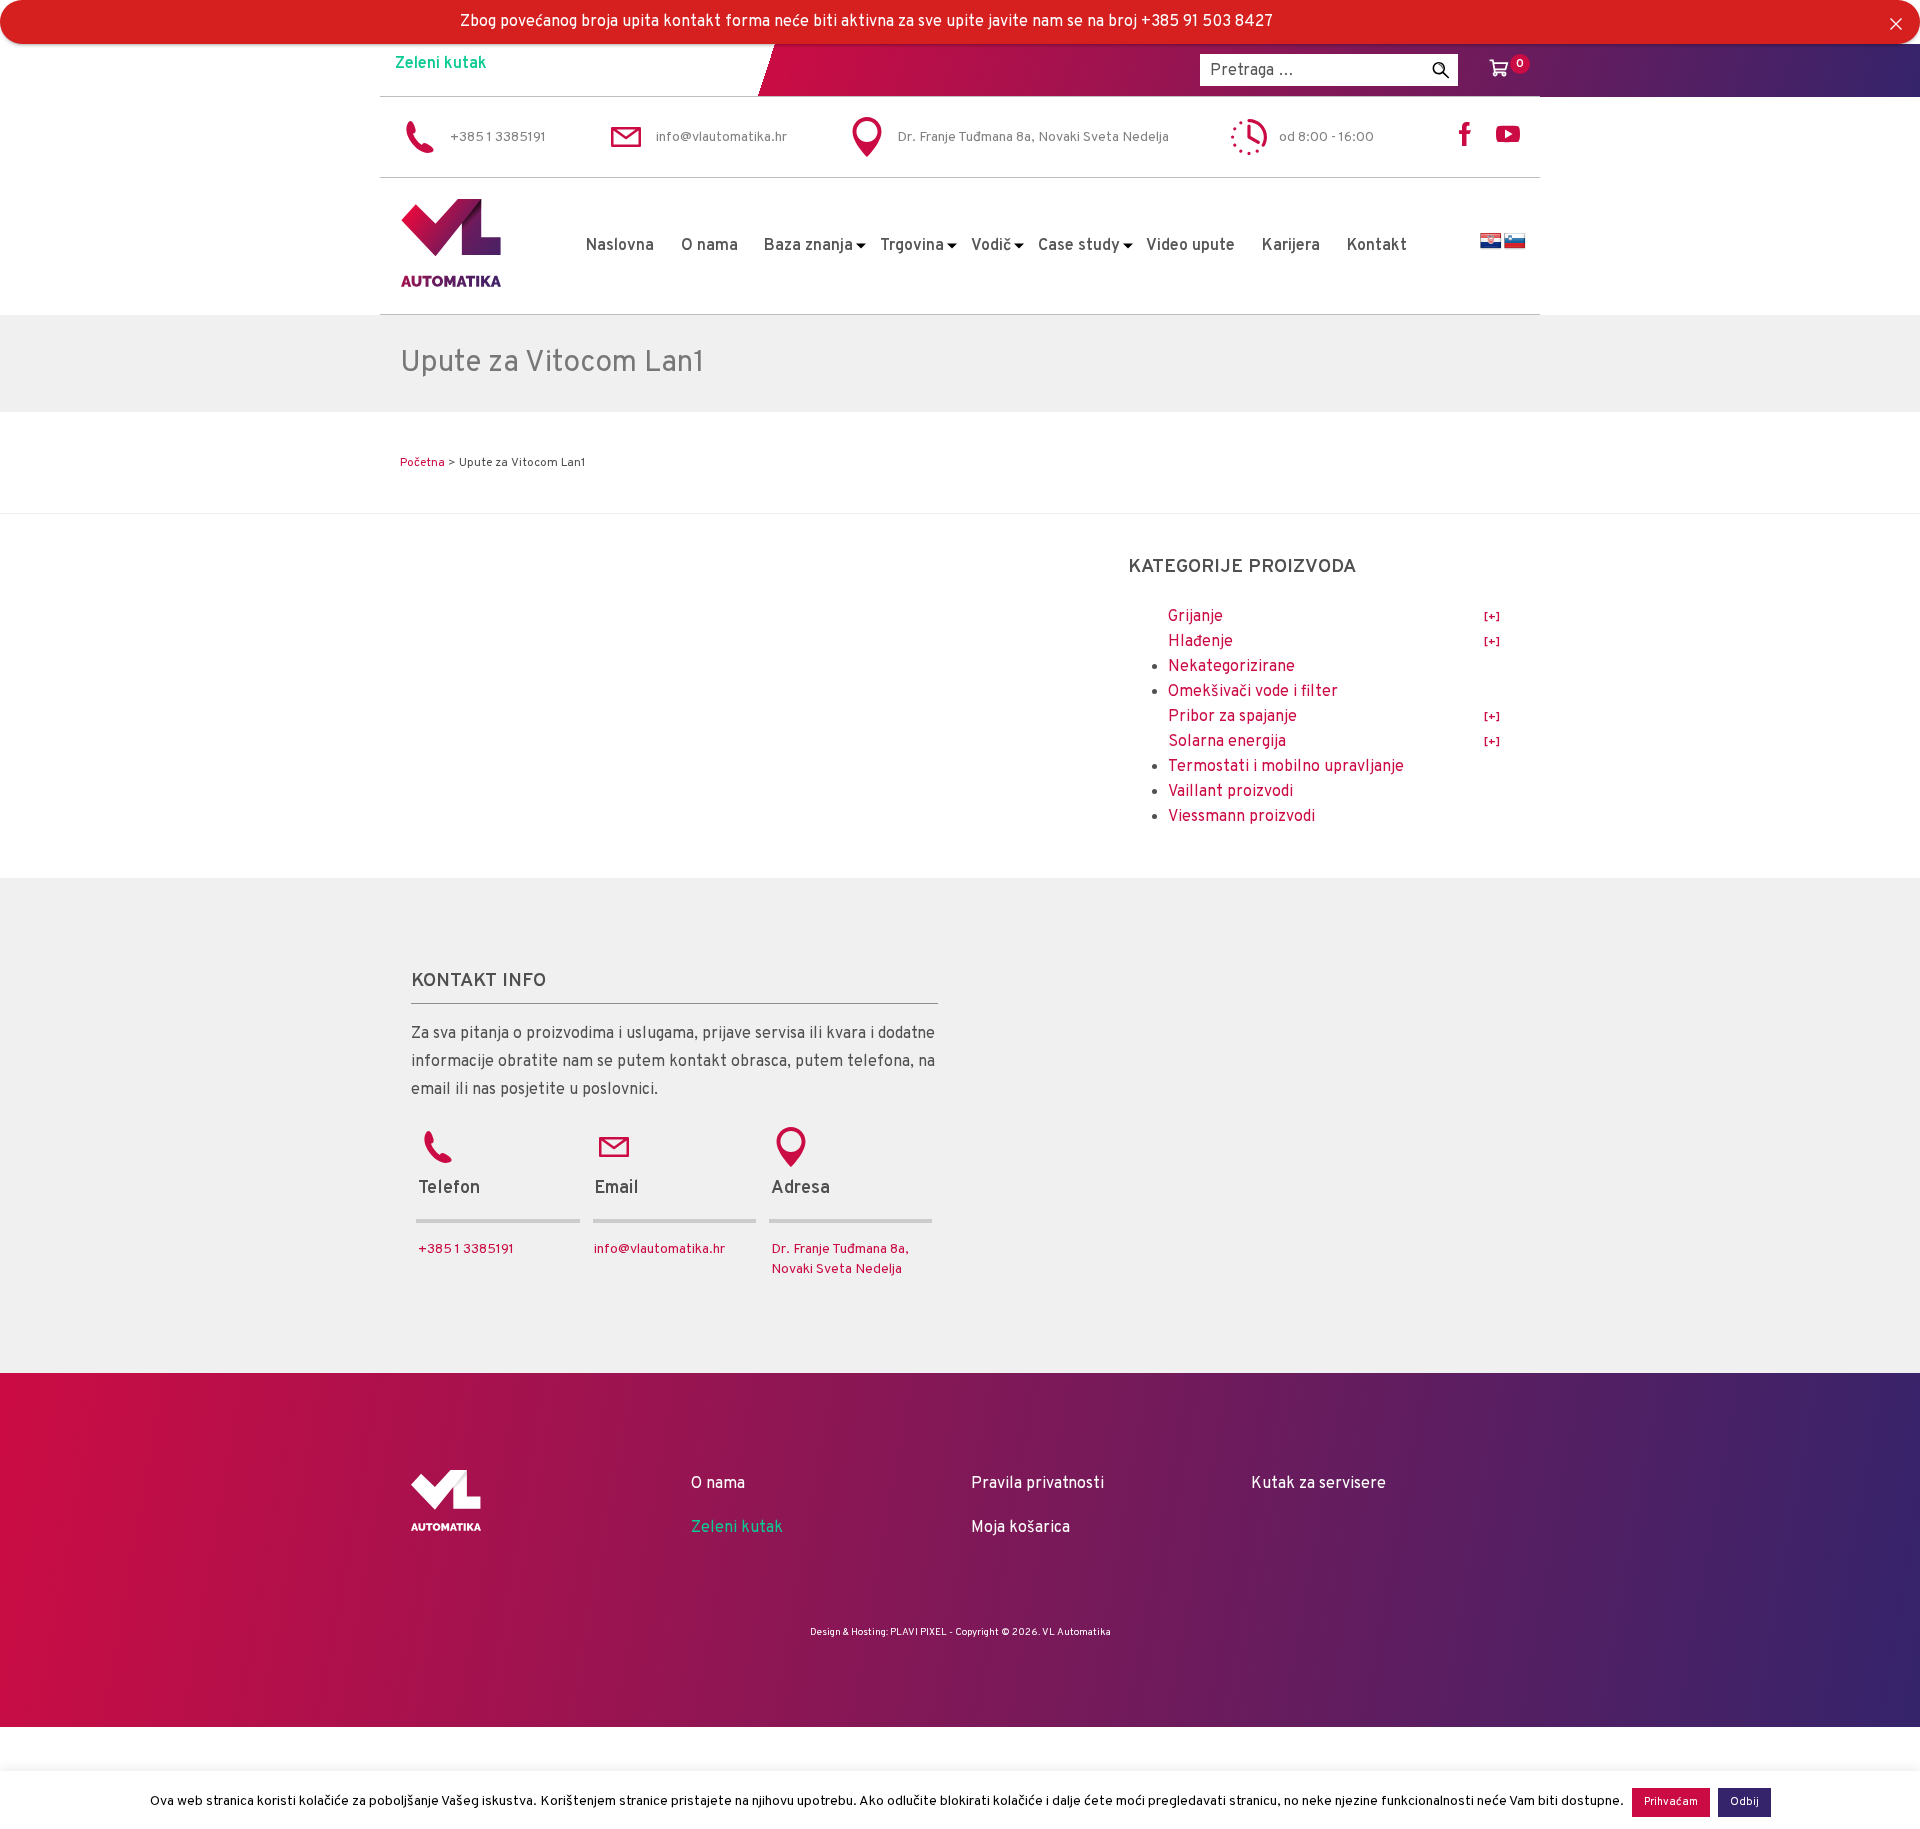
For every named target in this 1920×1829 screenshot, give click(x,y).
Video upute (1190, 246)
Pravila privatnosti (1037, 1484)
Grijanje (1195, 617)
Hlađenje (1200, 642)
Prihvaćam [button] (1671, 1802)
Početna (422, 463)
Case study (1079, 246)
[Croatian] (1491, 241)
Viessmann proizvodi (1241, 817)
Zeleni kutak (441, 64)
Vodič (991, 246)
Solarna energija (1227, 742)
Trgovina (912, 246)
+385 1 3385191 (466, 1249)
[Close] (1896, 24)
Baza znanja (808, 246)
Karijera (1291, 246)
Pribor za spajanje (1232, 717)
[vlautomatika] (451, 283)
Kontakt (1377, 246)
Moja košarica (1020, 1528)
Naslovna (620, 246)
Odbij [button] (1744, 1802)
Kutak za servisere (1318, 1484)
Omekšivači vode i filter (1253, 692)
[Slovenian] (1515, 241)
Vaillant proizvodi (1230, 792)
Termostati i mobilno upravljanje (1286, 767)
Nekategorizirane (1231, 667)
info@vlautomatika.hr (659, 1249)
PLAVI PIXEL (918, 1632)
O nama (709, 246)
